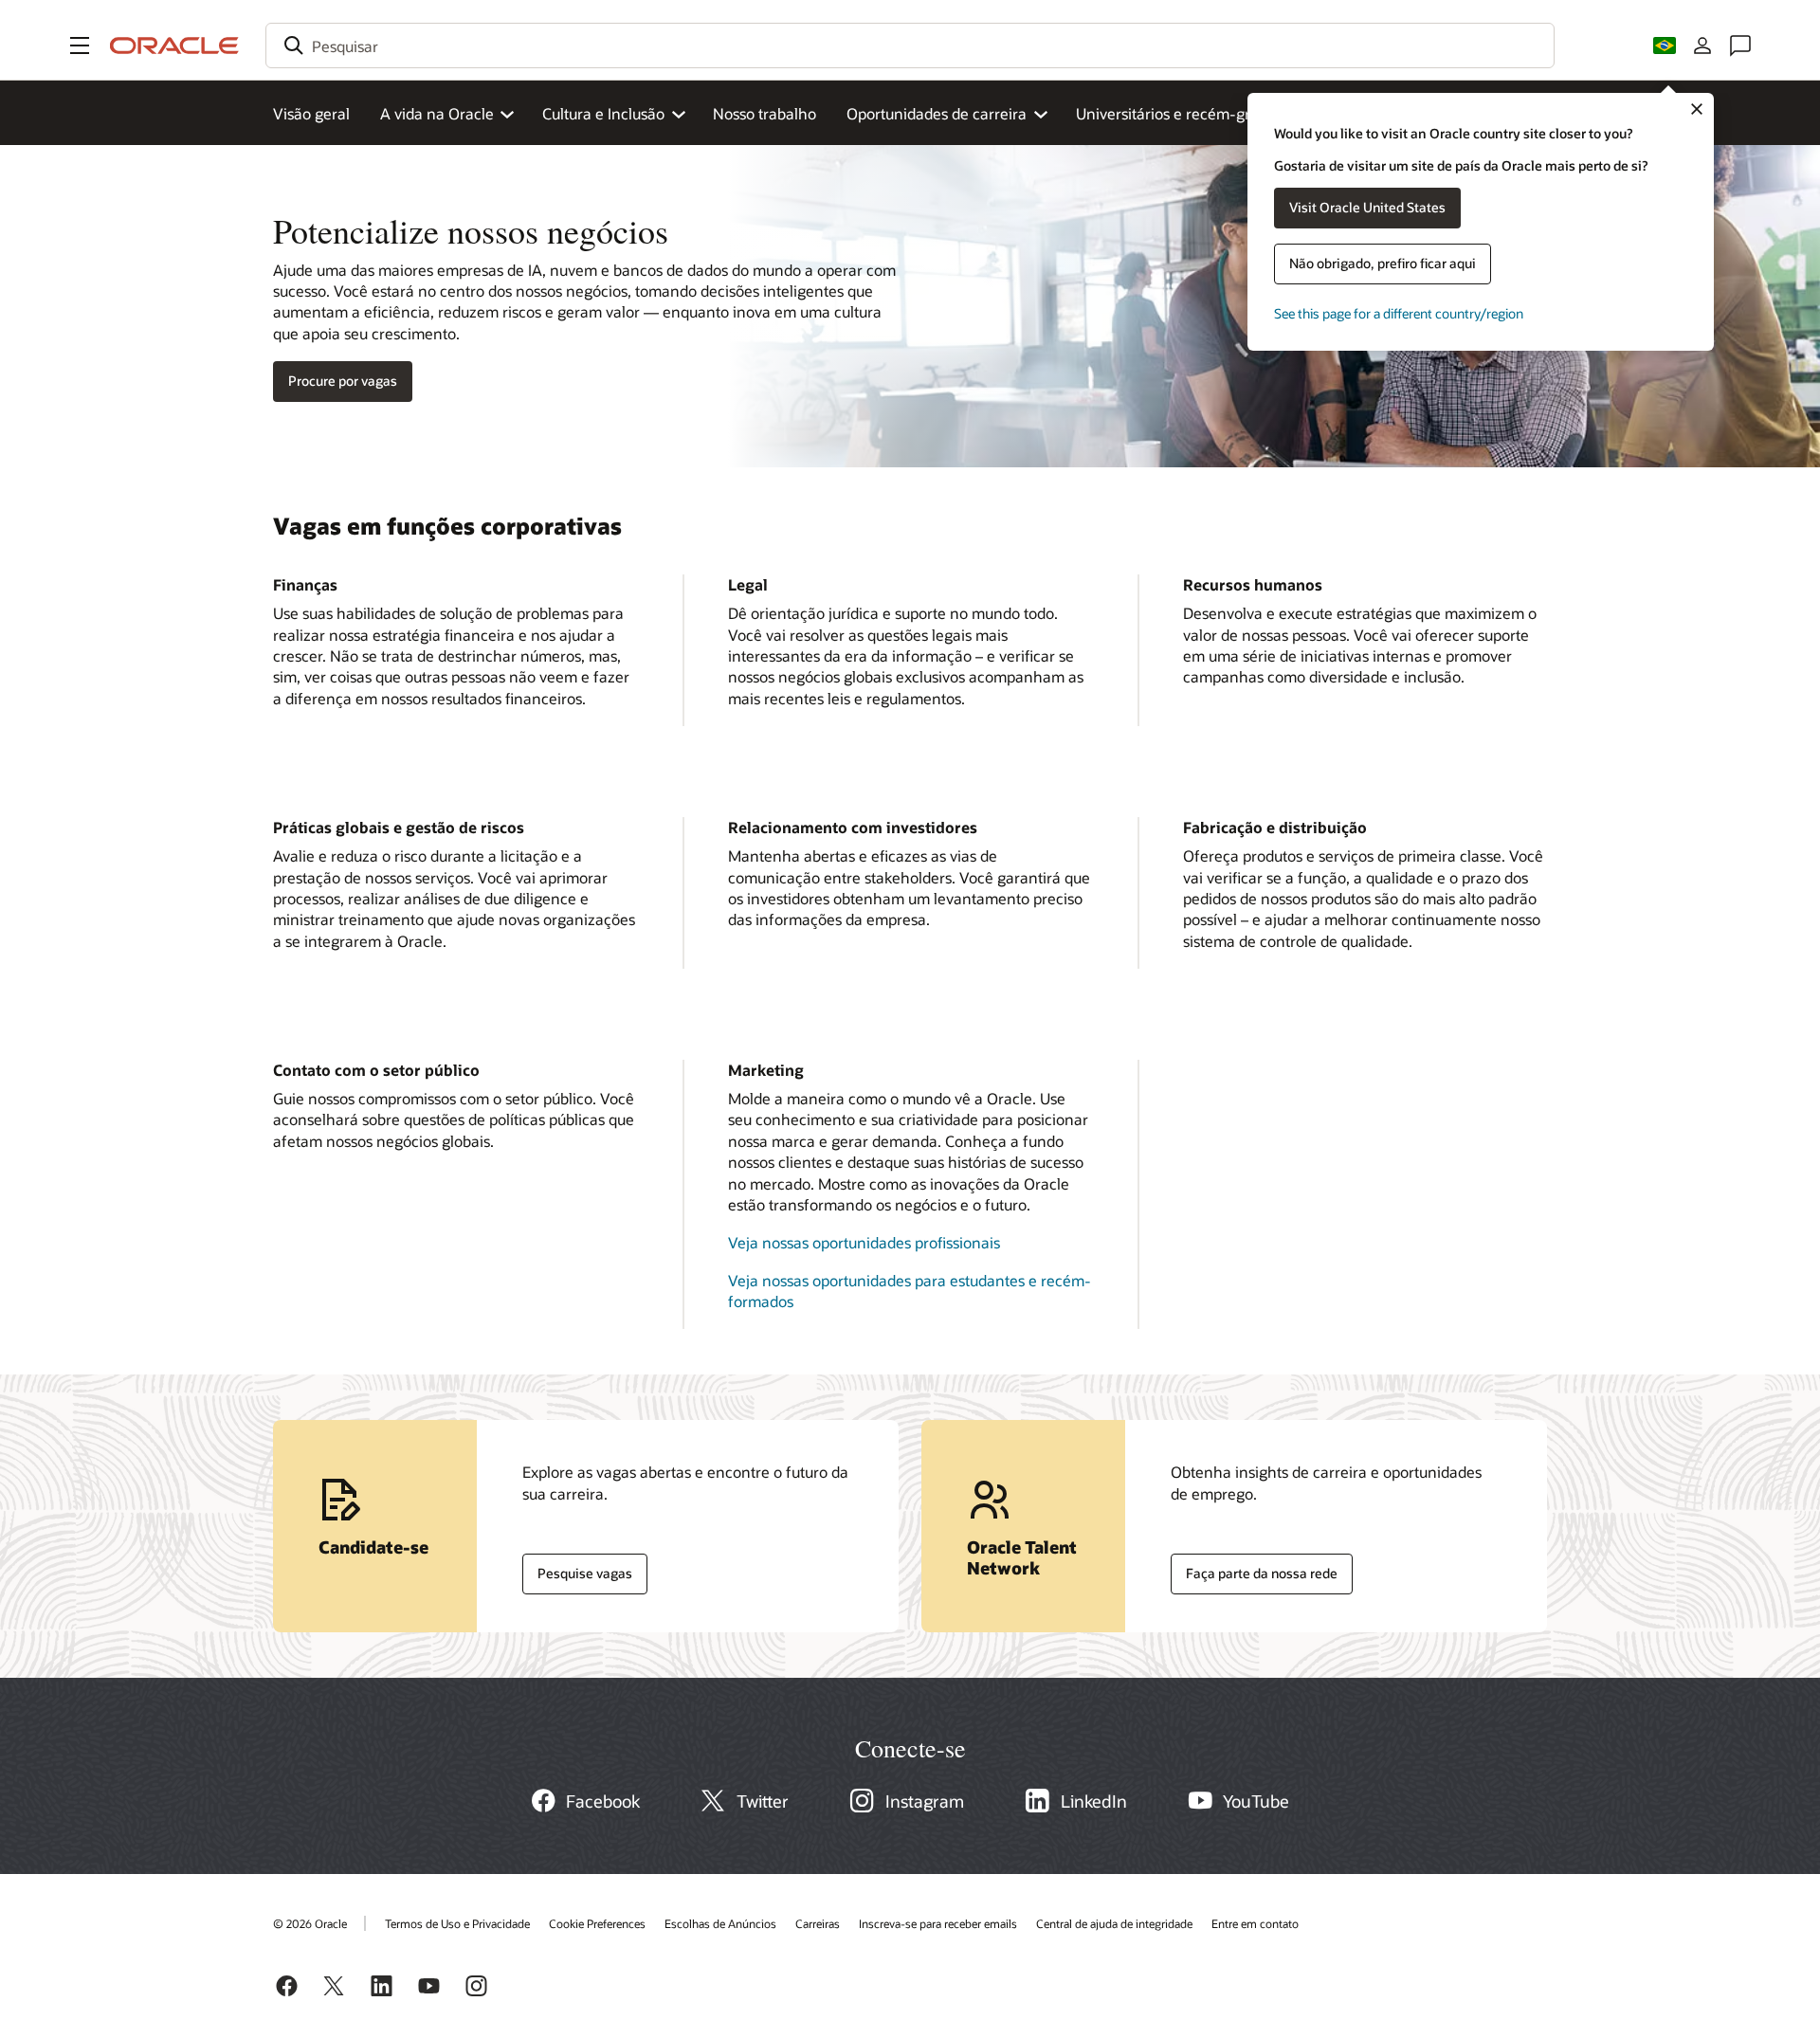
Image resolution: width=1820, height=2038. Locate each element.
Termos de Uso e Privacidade (457, 1923)
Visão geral (311, 113)
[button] (80, 45)
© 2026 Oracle (310, 1923)
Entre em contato (1255, 1923)
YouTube (1256, 1801)
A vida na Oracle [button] (437, 113)
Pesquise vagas (577, 1569)
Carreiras (818, 1923)
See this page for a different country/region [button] (1399, 313)
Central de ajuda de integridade (1114, 1923)
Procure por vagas (343, 381)
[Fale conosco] (1740, 45)
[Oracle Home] (174, 45)
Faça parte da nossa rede (1254, 1569)
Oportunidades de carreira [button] (937, 113)
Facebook (603, 1801)
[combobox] (910, 45)
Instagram (925, 1801)
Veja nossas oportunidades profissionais (864, 1242)
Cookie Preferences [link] (597, 1923)
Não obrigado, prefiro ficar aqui (1383, 263)
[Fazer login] (1702, 45)
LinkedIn (1094, 1801)
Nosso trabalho (764, 113)
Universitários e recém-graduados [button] (1192, 113)
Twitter (763, 1801)
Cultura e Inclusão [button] (603, 113)
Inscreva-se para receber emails (938, 1923)
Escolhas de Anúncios (720, 1923)
